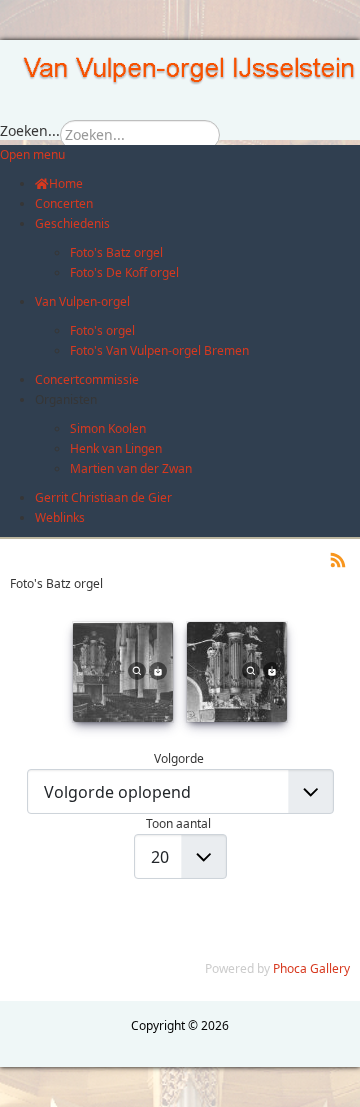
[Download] (158, 669)
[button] (66, 399)
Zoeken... (30, 130)
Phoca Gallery (311, 968)
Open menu (32, 154)
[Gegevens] (137, 669)
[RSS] (338, 558)
